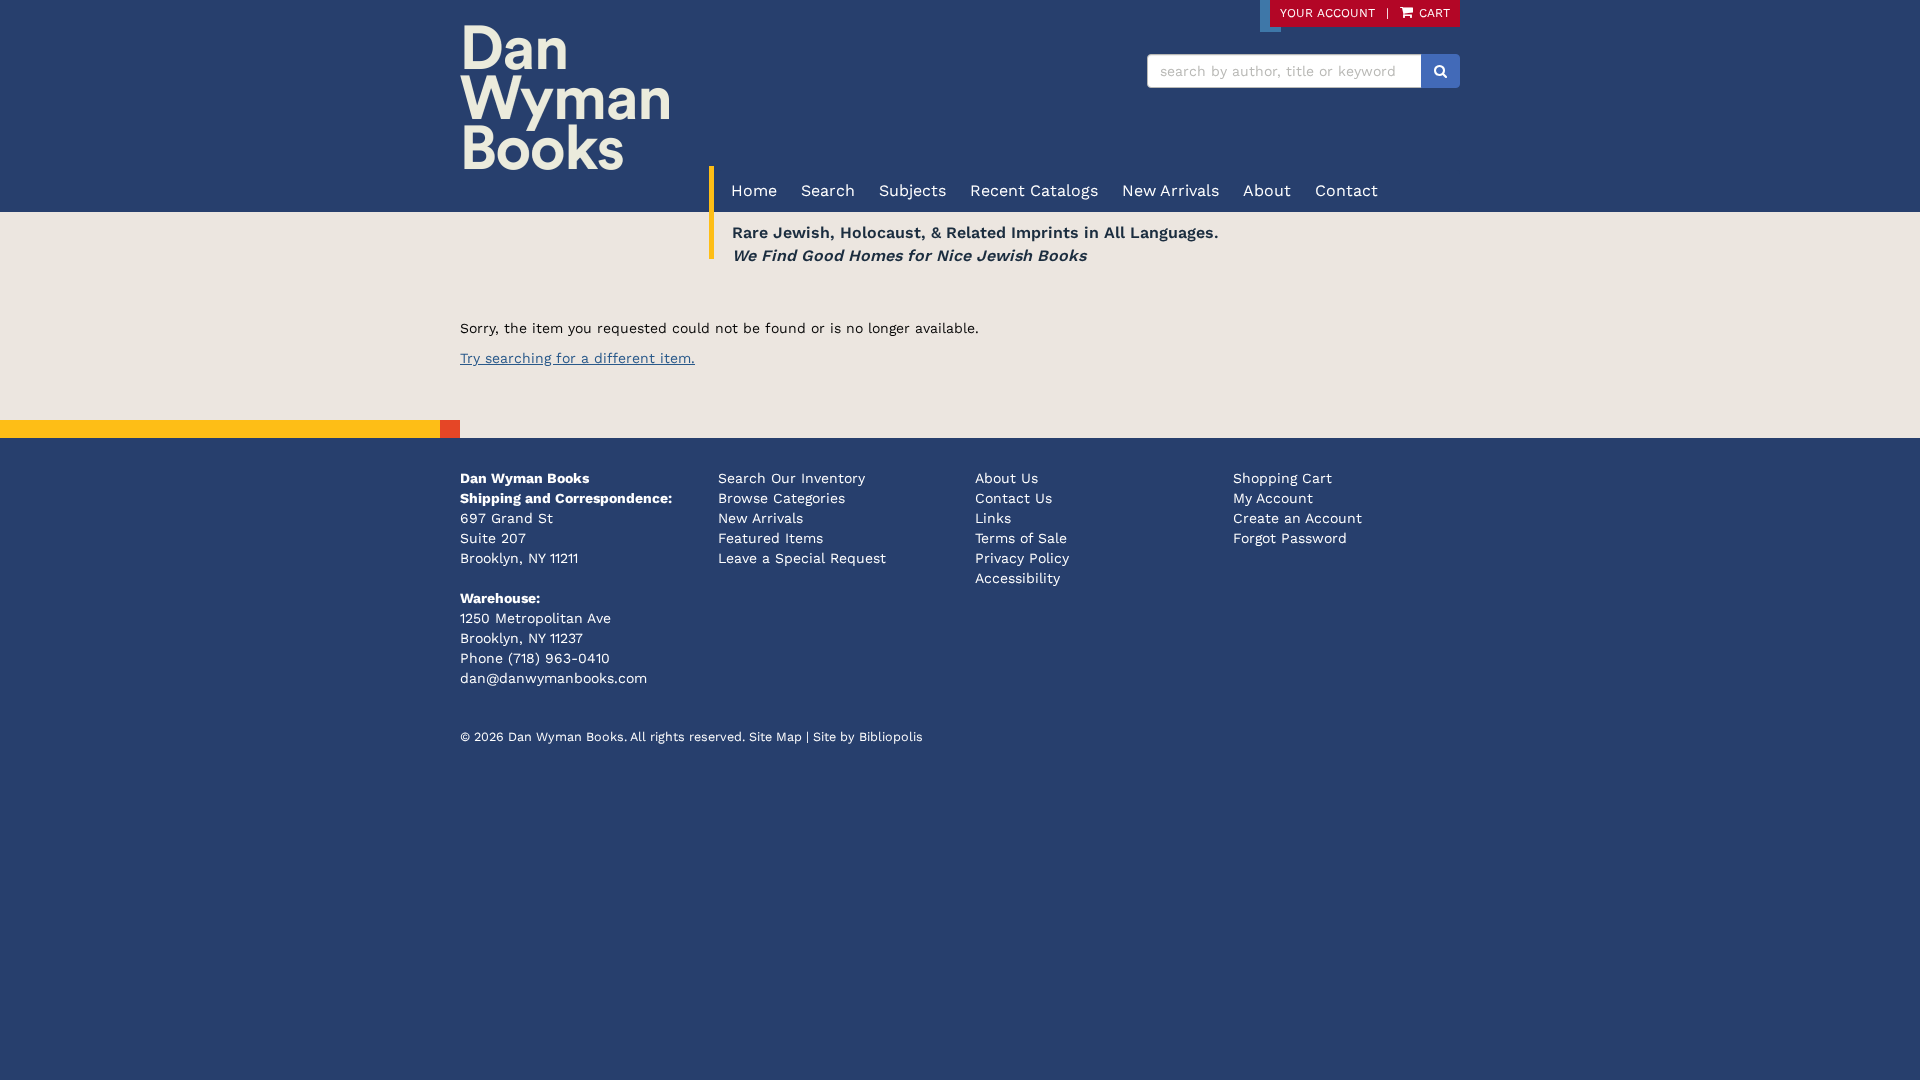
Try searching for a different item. (577, 358)
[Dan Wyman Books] (702, 97)
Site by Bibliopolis (868, 736)
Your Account (1327, 13)
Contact (1346, 190)
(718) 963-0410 (559, 658)
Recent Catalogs (1034, 190)
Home (754, 190)
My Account (1273, 498)
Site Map (775, 736)
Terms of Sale (1021, 538)
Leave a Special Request (802, 558)
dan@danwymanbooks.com (553, 678)
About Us (1006, 478)
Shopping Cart (1282, 478)
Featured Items (770, 538)
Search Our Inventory (791, 478)
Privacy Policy (1022, 558)
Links (993, 518)
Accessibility (1017, 578)
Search (828, 190)
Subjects (912, 190)
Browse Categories (781, 498)
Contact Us (1013, 498)
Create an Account (1297, 518)
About (1267, 190)
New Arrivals (1170, 190)
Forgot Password (1290, 538)
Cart (1432, 13)
